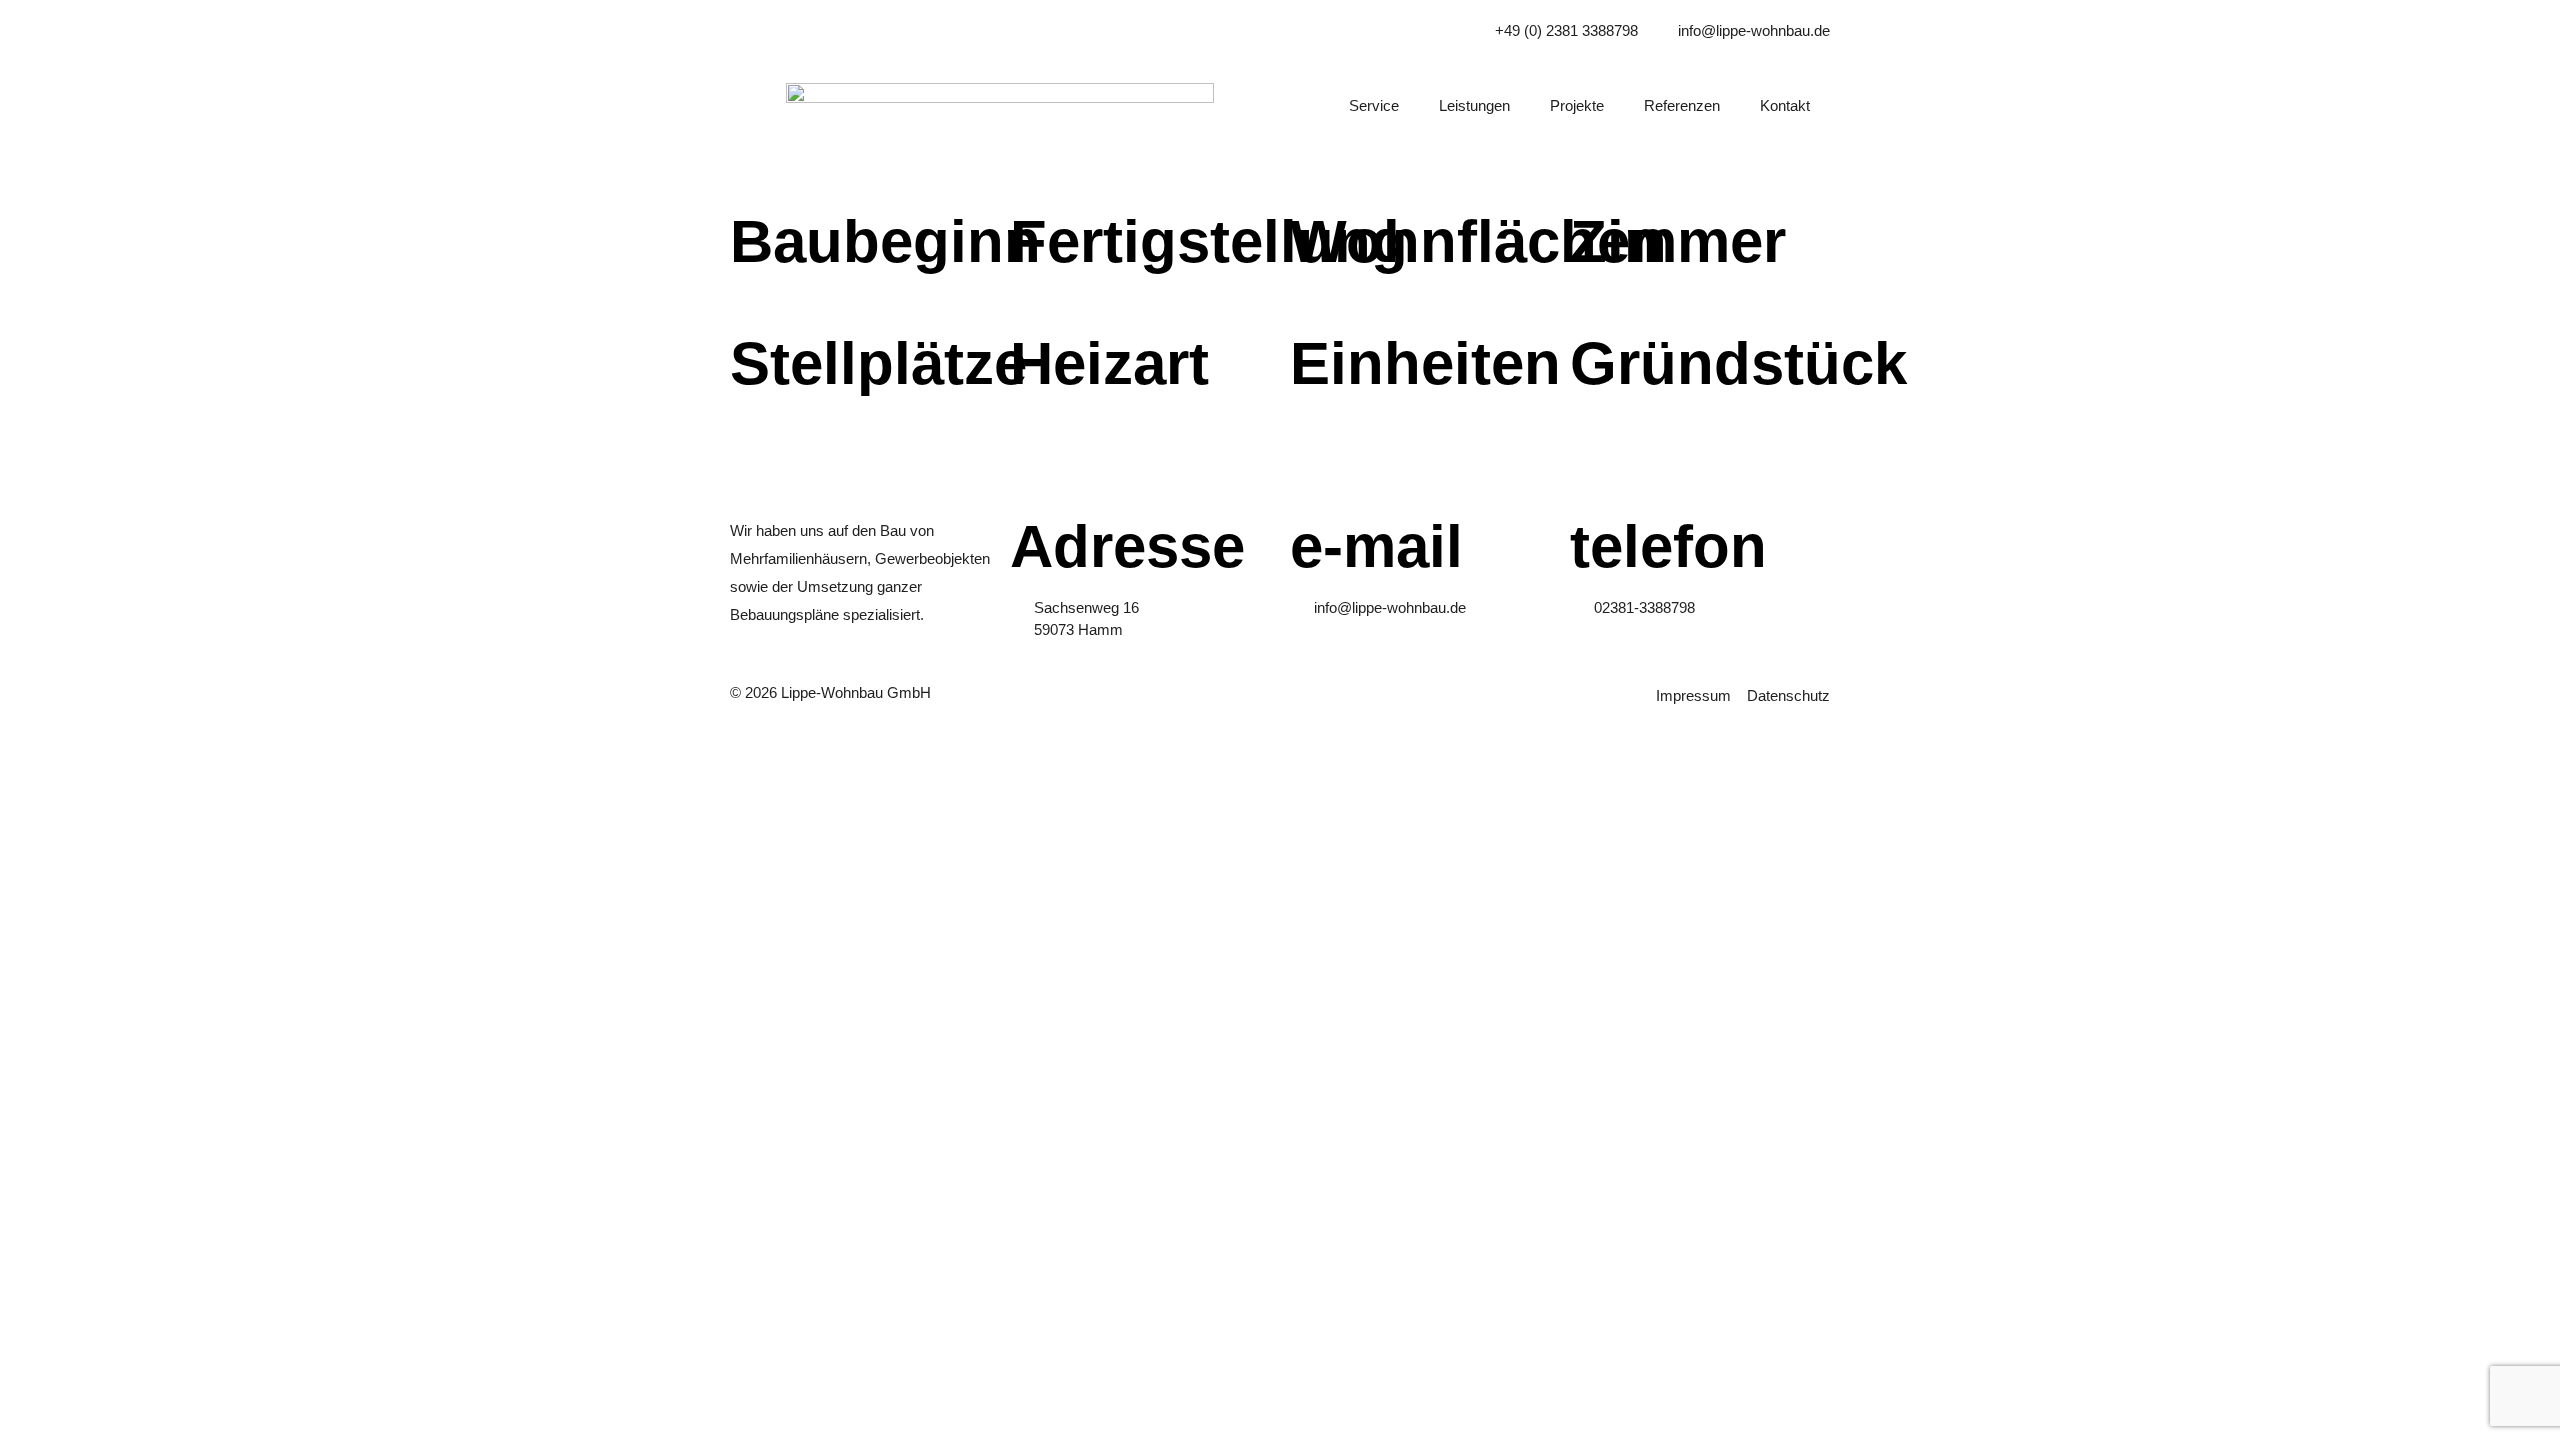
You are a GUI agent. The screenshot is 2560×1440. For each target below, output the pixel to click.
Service (1374, 105)
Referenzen (1682, 105)
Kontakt (1785, 105)
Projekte (1577, 105)
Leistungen (1474, 105)
